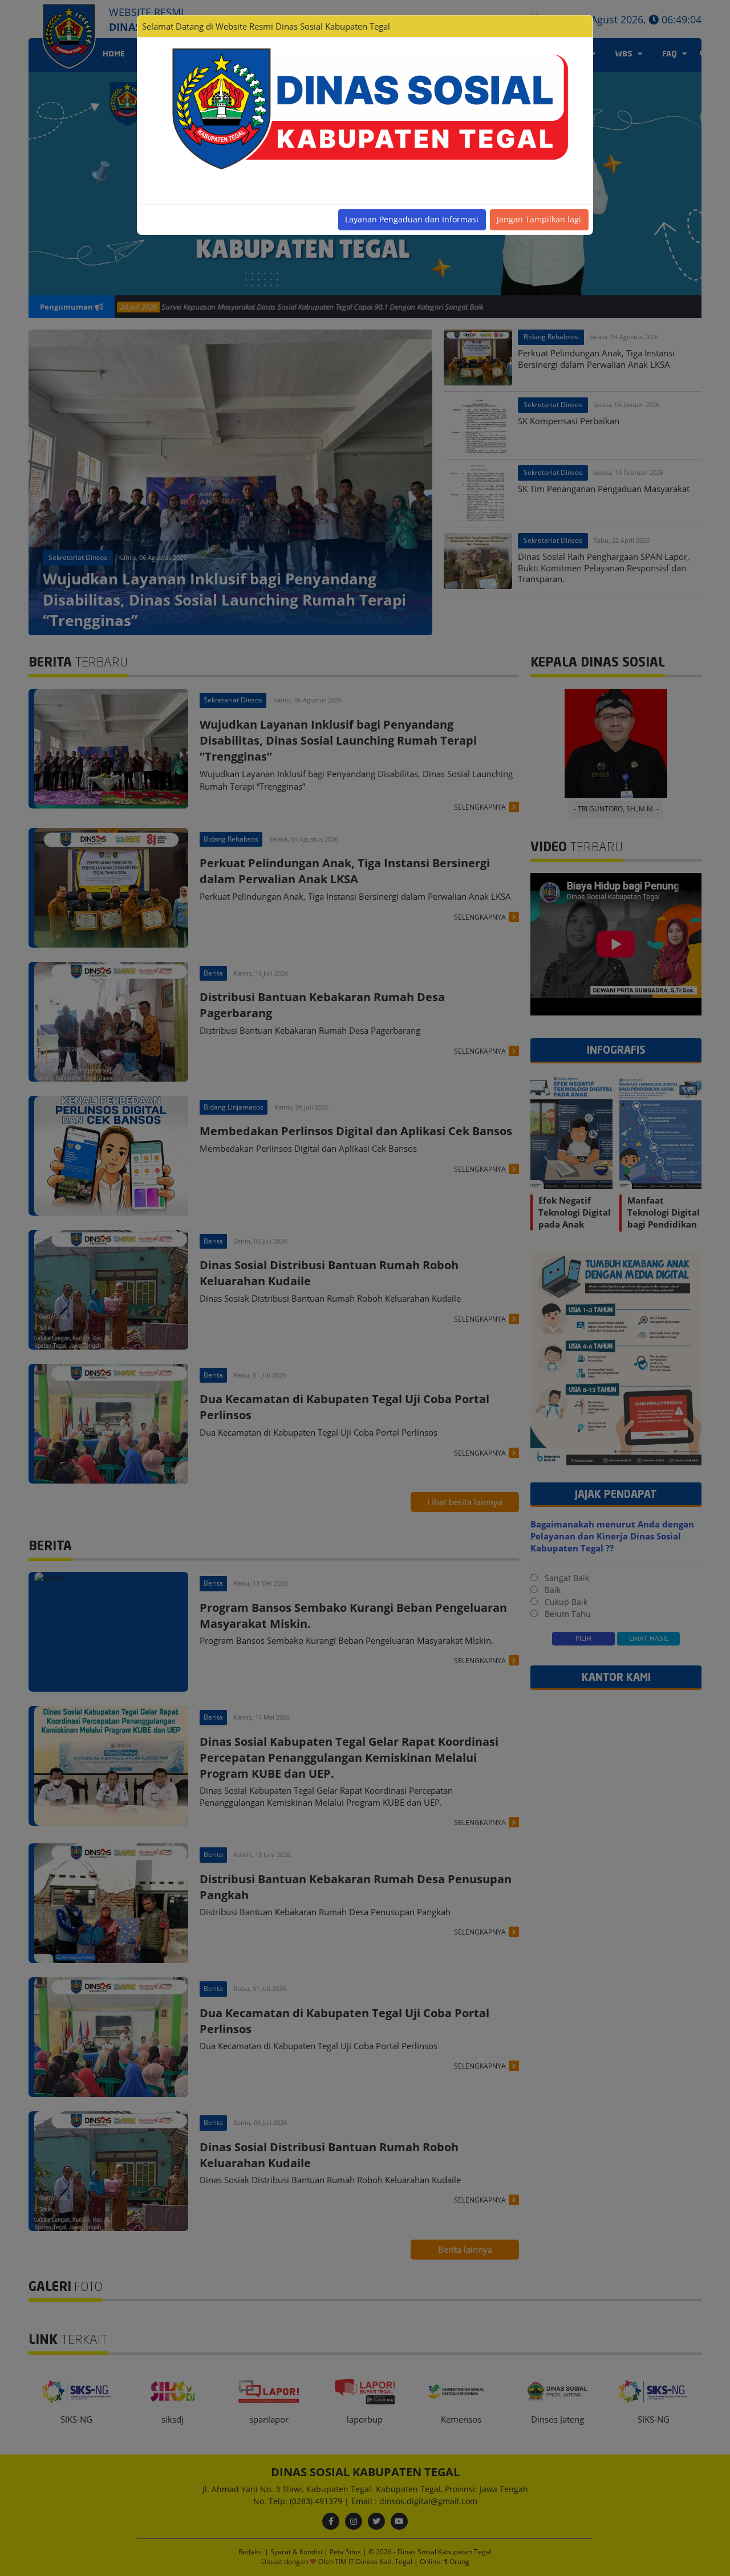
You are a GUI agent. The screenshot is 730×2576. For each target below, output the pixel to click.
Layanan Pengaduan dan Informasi (412, 219)
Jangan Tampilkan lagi (539, 219)
